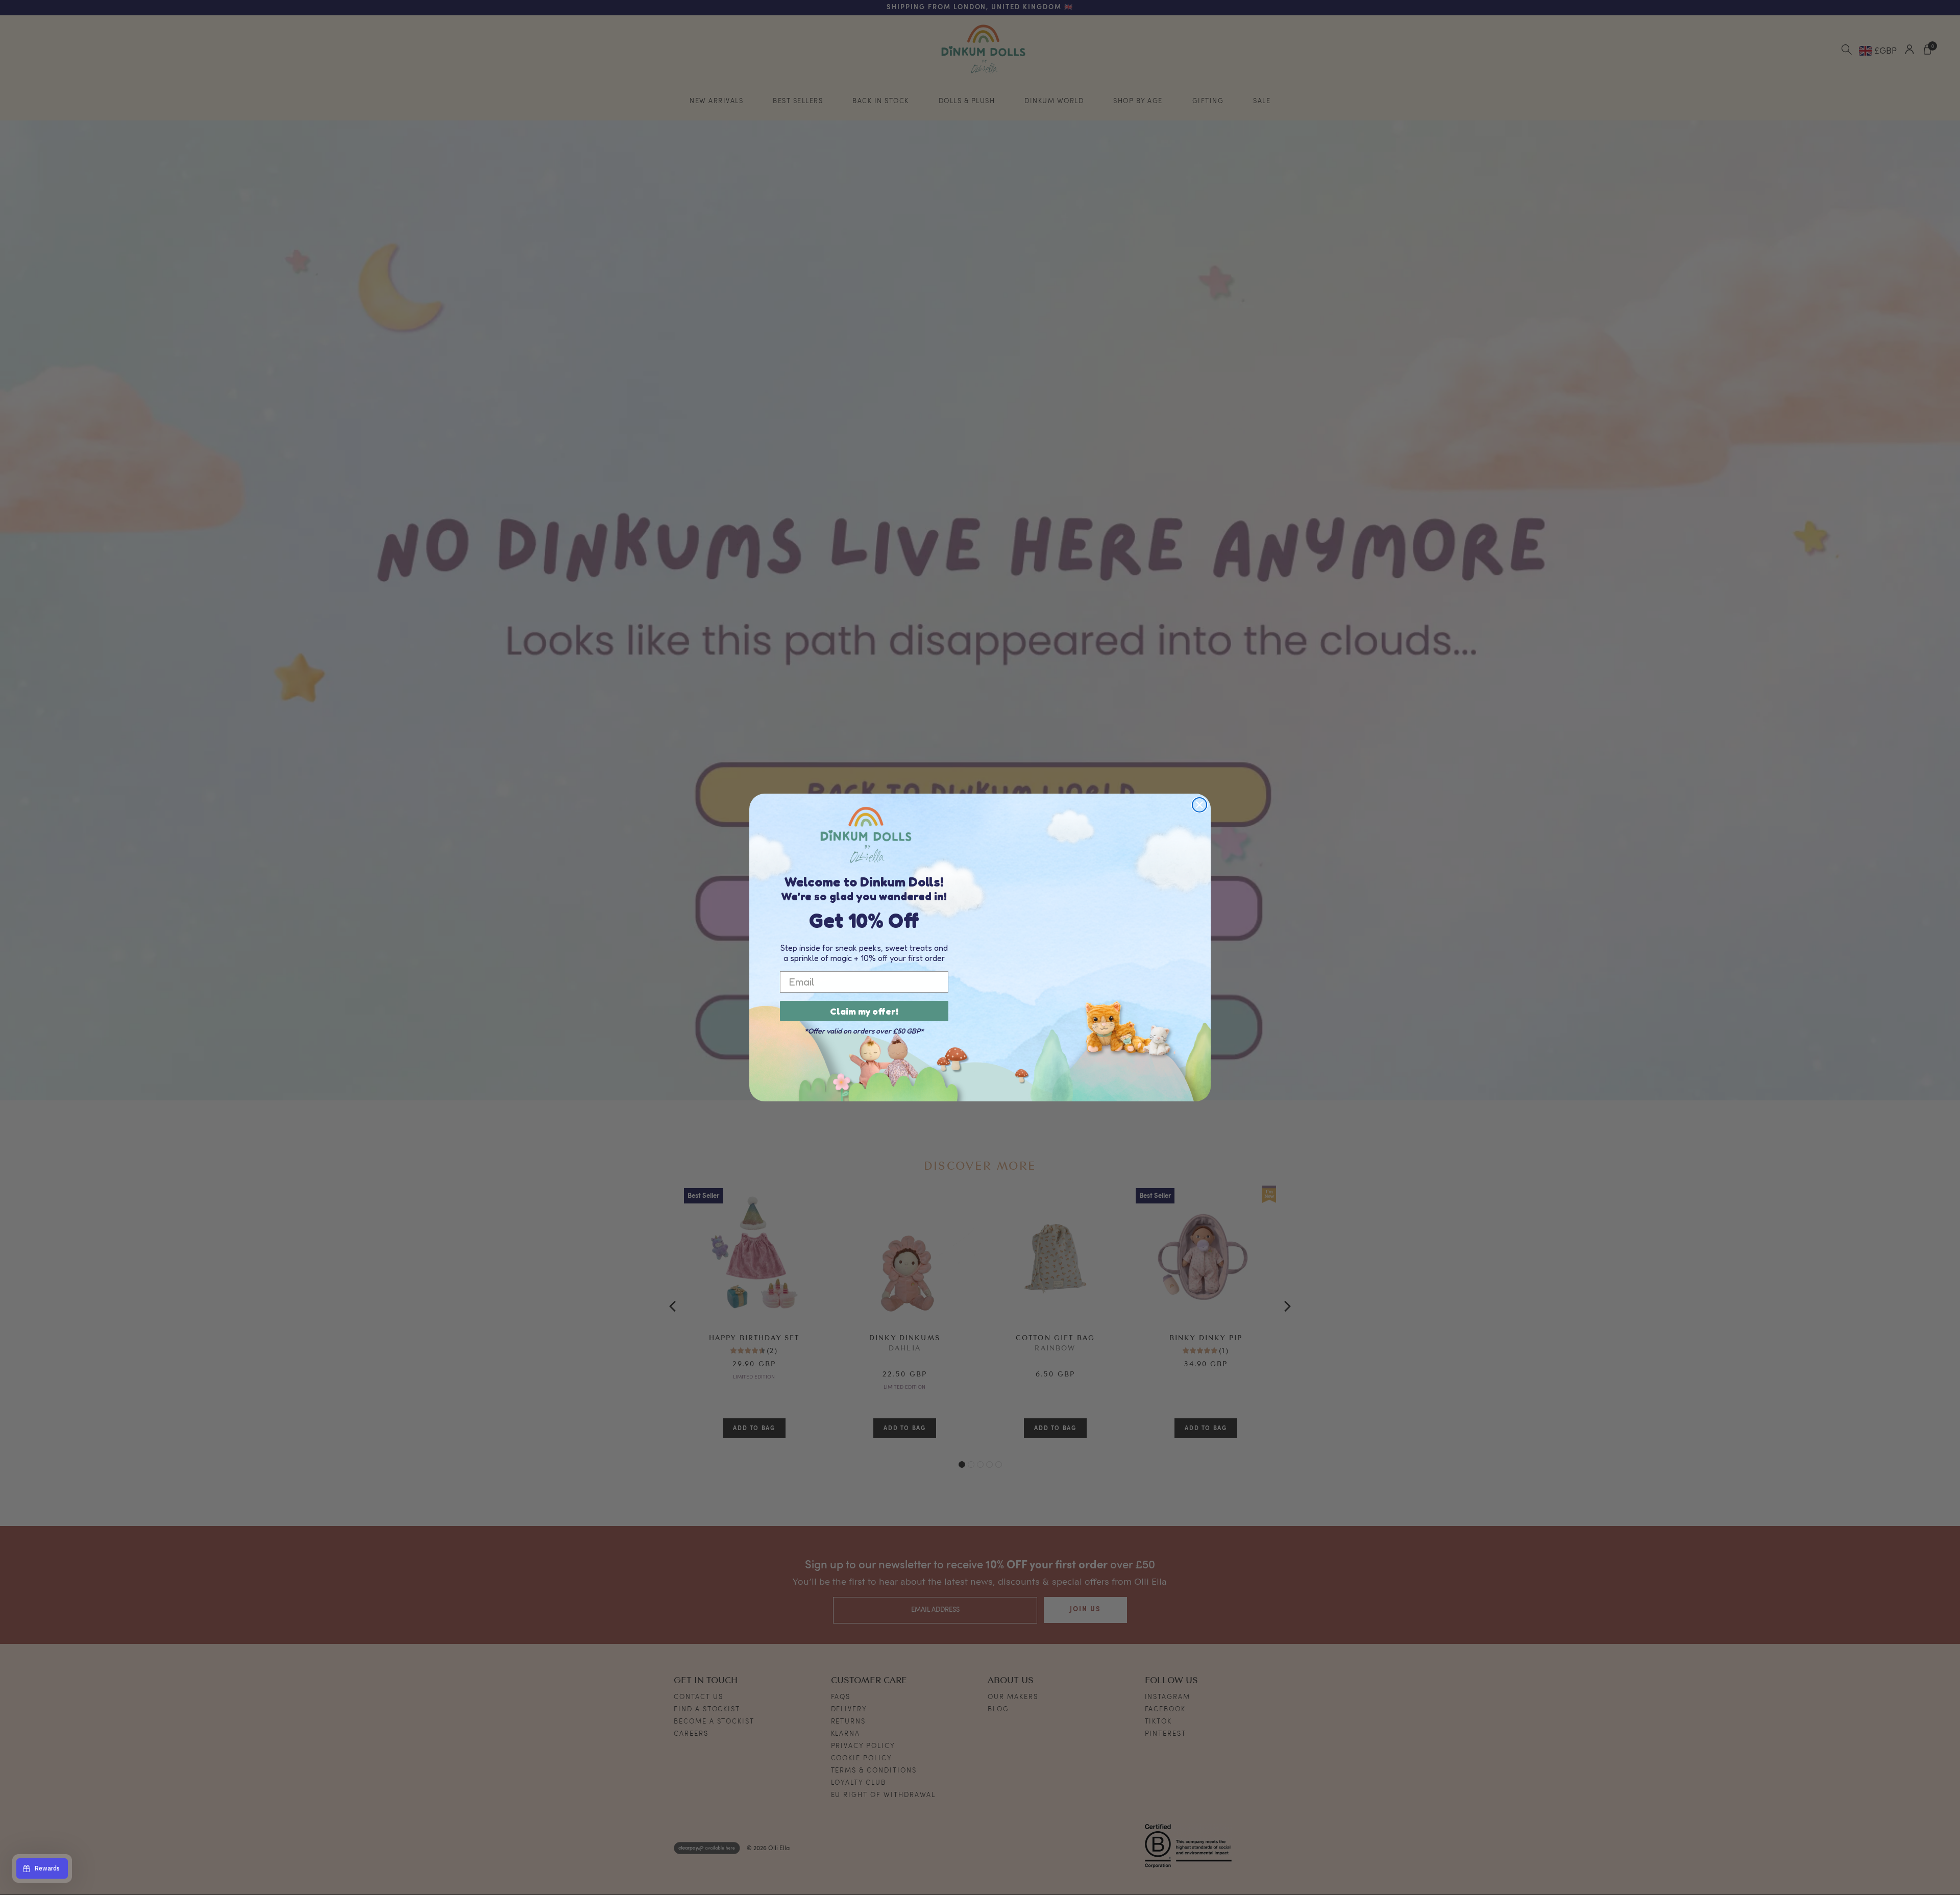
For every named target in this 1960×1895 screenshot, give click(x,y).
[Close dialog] (1199, 805)
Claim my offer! (864, 1011)
